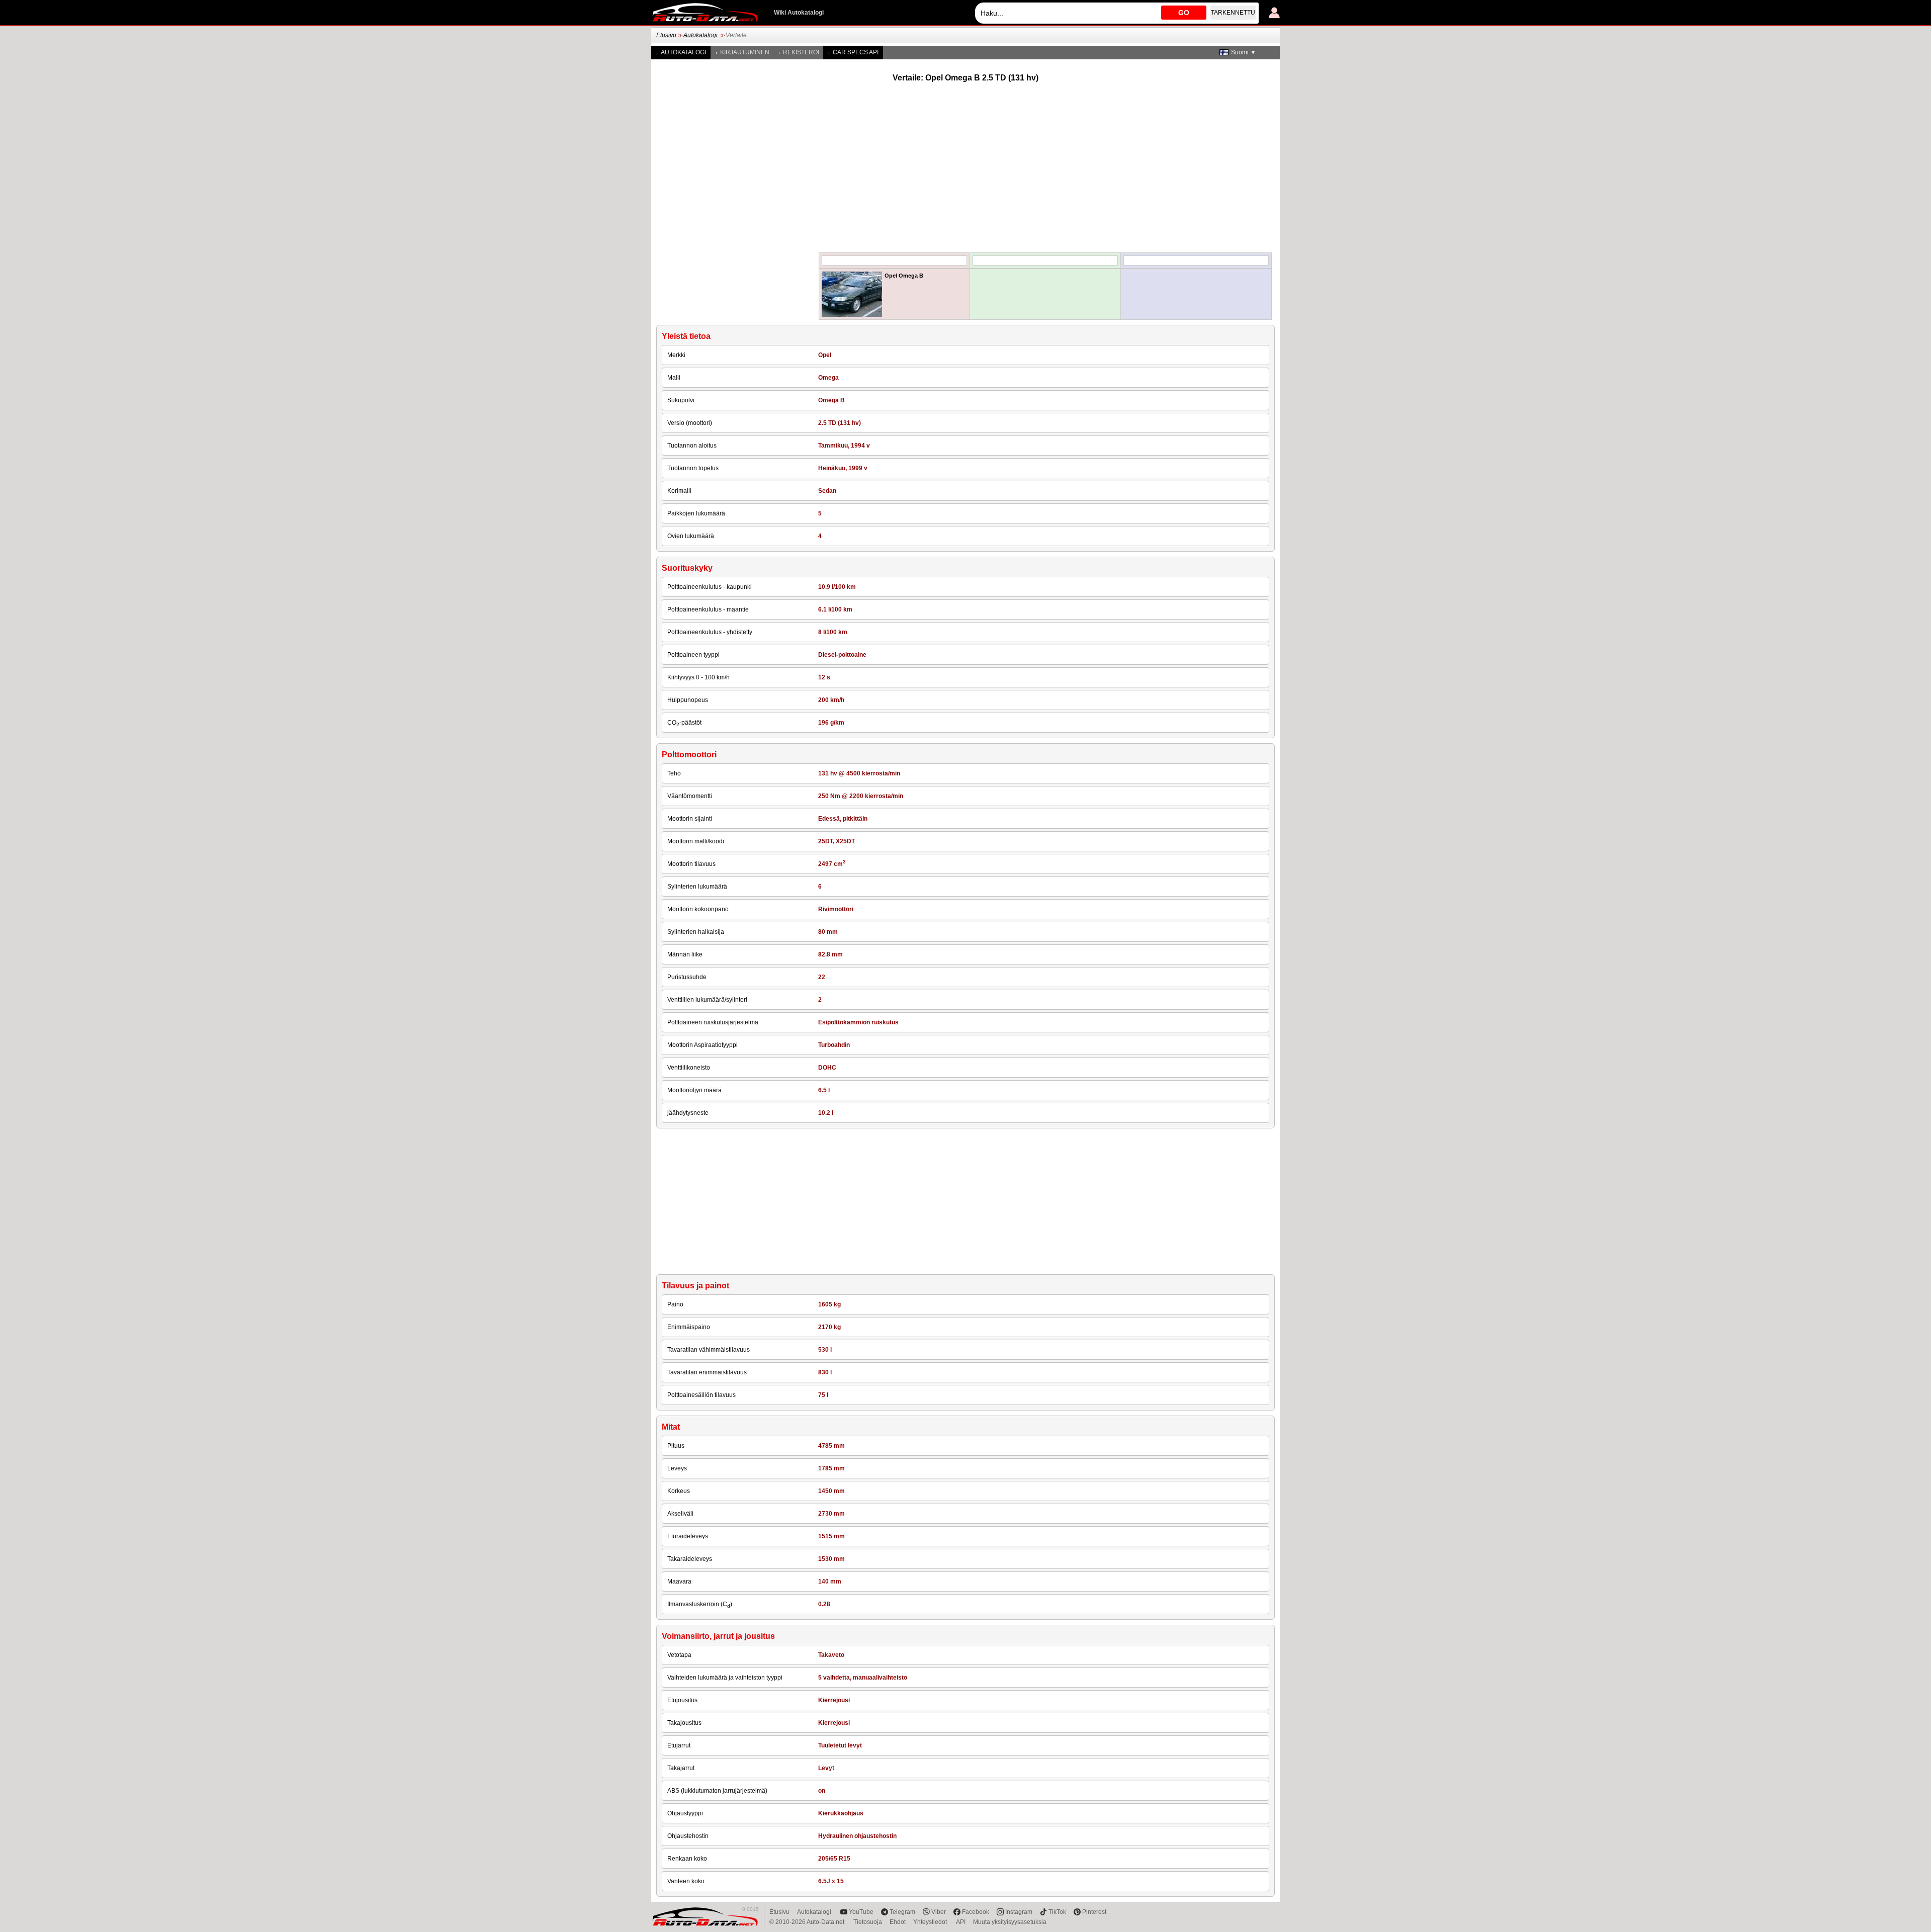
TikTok (1057, 1912)
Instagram (1019, 1912)
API (961, 1922)
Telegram (902, 1912)
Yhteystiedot (931, 1922)
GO (1184, 13)
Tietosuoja (868, 1922)
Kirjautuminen (745, 52)
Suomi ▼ (1244, 52)
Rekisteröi (801, 52)
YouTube (861, 1912)
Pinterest (1094, 1912)
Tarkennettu (1233, 13)
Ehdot (898, 1922)
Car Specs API (856, 52)
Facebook (976, 1912)
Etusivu (666, 35)
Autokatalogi (701, 35)
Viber (939, 1912)
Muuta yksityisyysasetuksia (1010, 1922)
